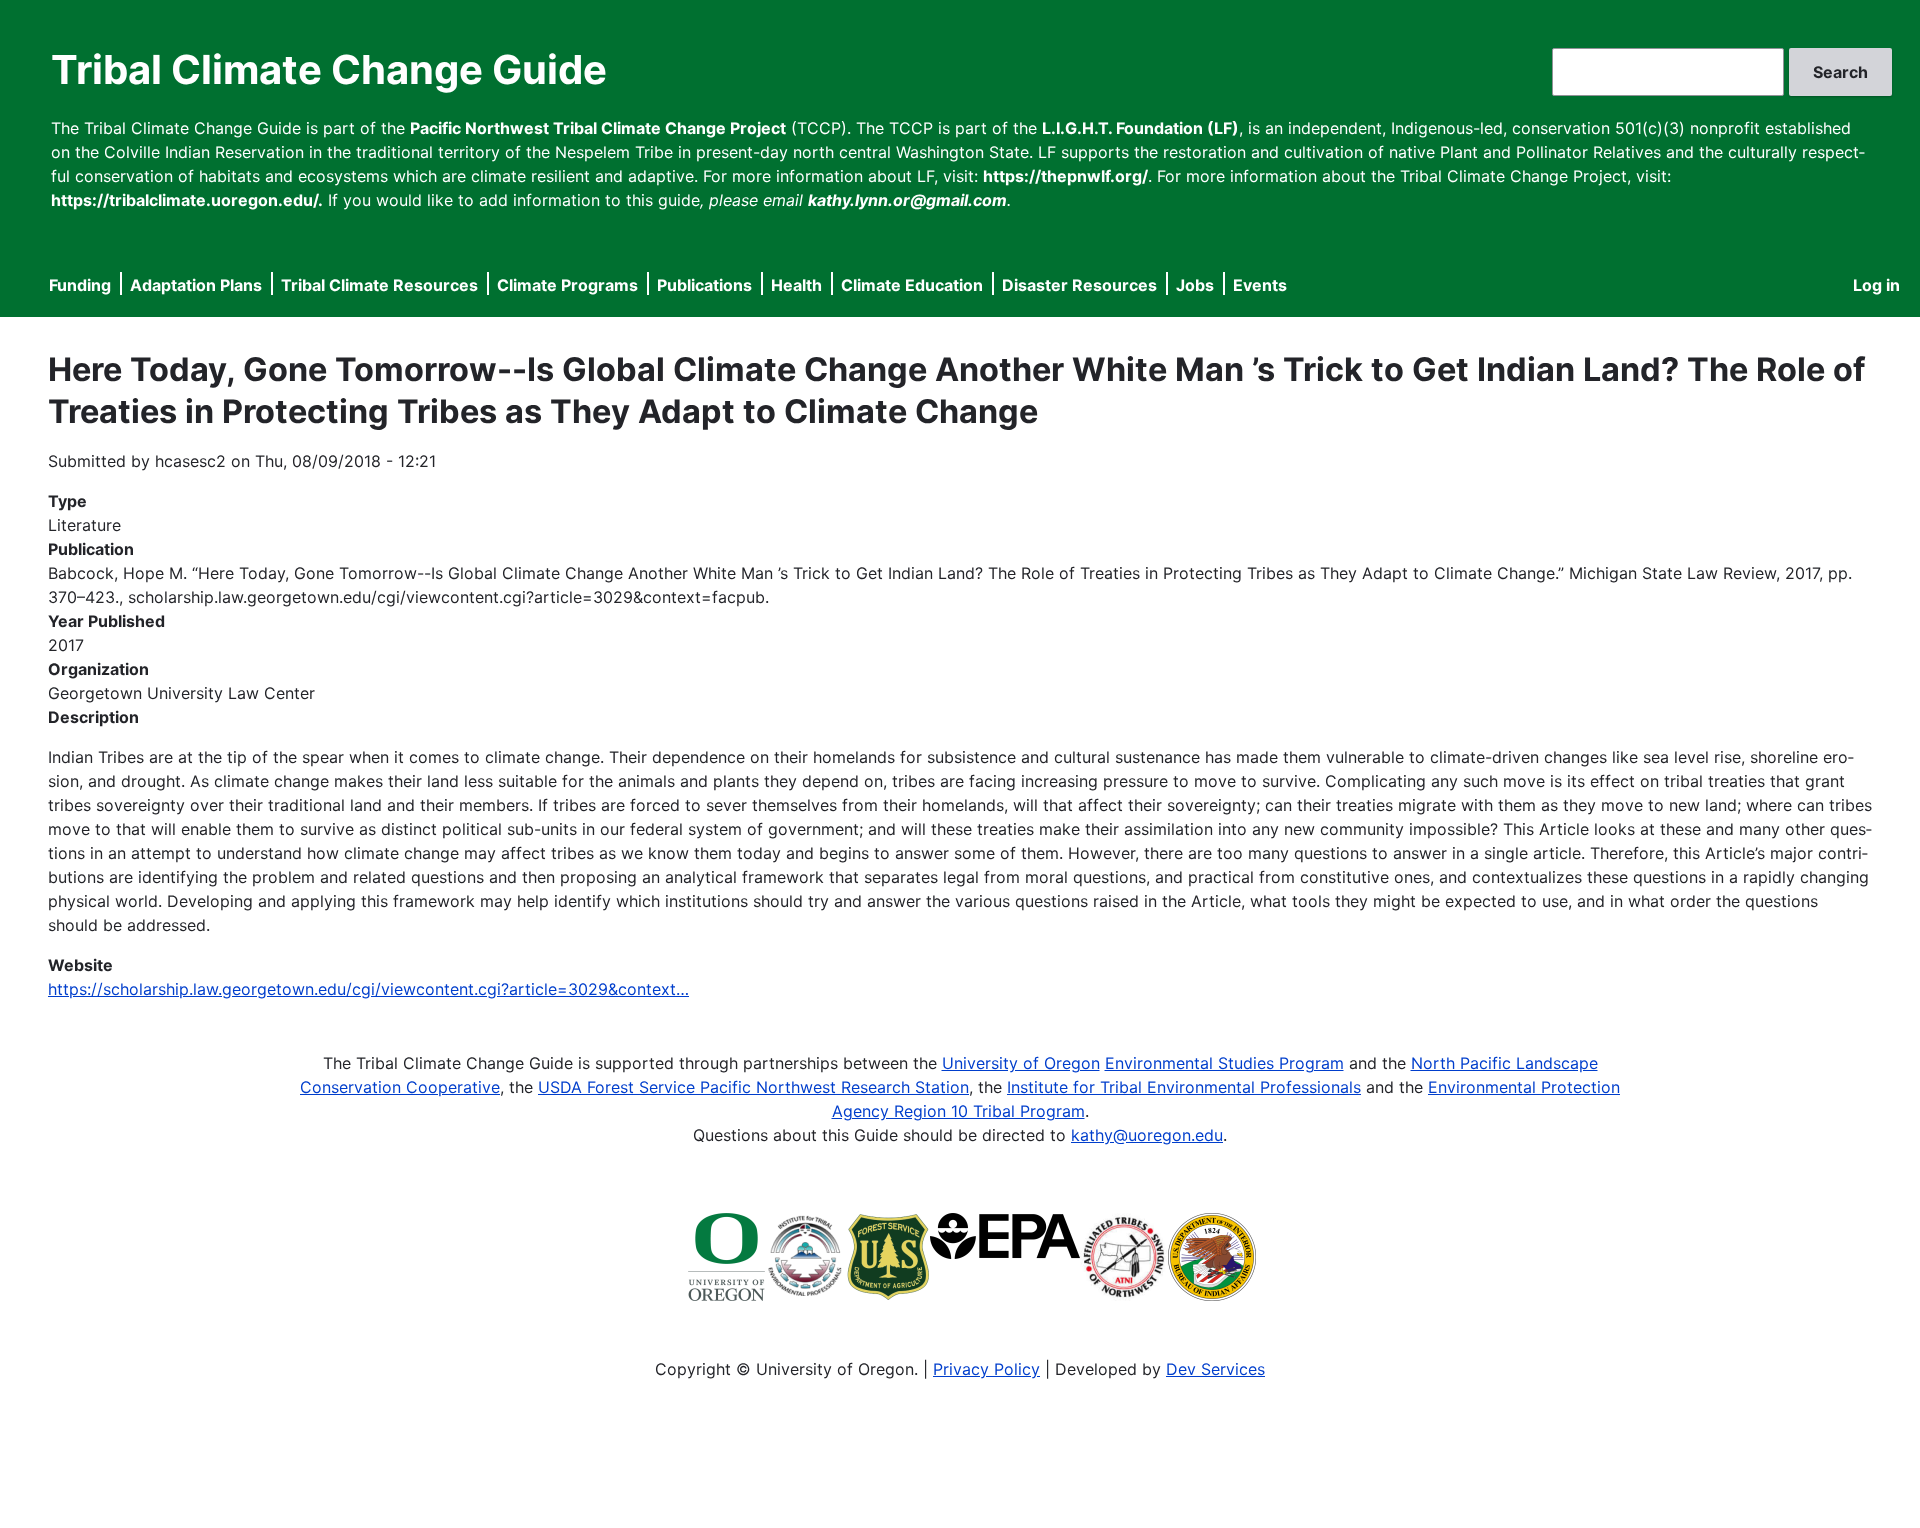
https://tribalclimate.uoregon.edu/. (187, 200)
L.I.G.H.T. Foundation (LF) (1140, 128)
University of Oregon (1021, 1063)
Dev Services (1215, 1369)
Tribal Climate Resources (379, 285)
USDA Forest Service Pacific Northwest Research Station (753, 1087)
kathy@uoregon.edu (1147, 1135)
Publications (704, 285)
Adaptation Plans (196, 285)
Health (796, 285)
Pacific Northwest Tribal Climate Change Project (598, 128)
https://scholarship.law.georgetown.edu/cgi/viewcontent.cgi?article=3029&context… (368, 989)
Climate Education (912, 285)
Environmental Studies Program (1224, 1063)
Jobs (1195, 285)
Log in (1876, 285)
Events (1260, 285)
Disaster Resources (1079, 285)
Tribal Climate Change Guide (329, 69)
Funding (80, 285)
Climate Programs (567, 285)
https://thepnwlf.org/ (1065, 176)
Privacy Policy (986, 1369)
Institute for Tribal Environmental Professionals (1184, 1087)
